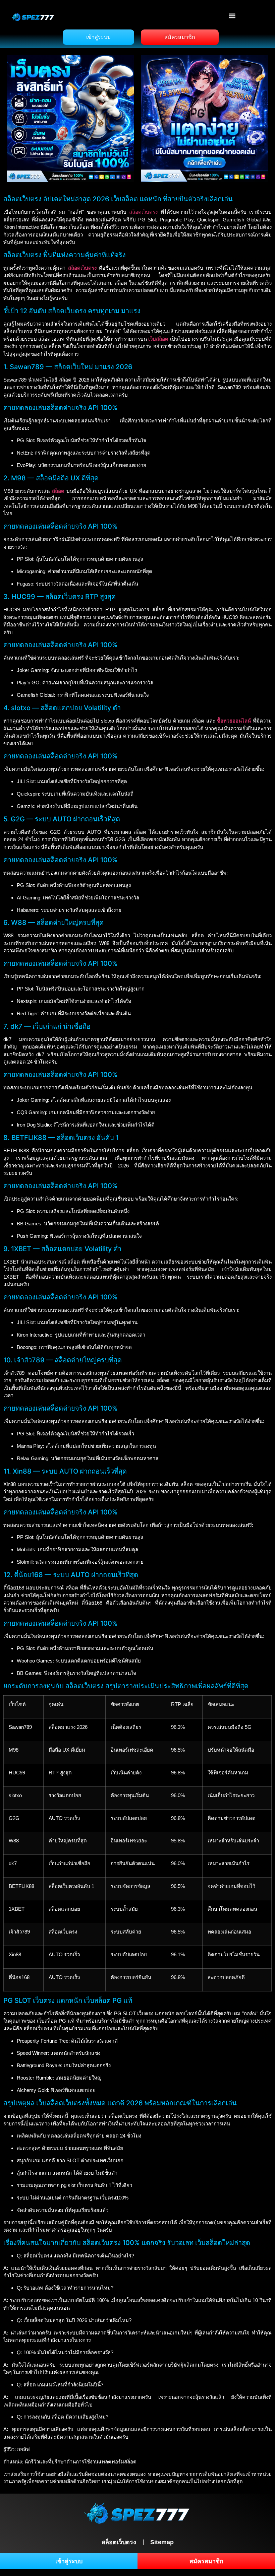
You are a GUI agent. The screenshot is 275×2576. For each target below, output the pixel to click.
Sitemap (162, 2542)
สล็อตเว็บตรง (143, 212)
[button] (232, 16)
